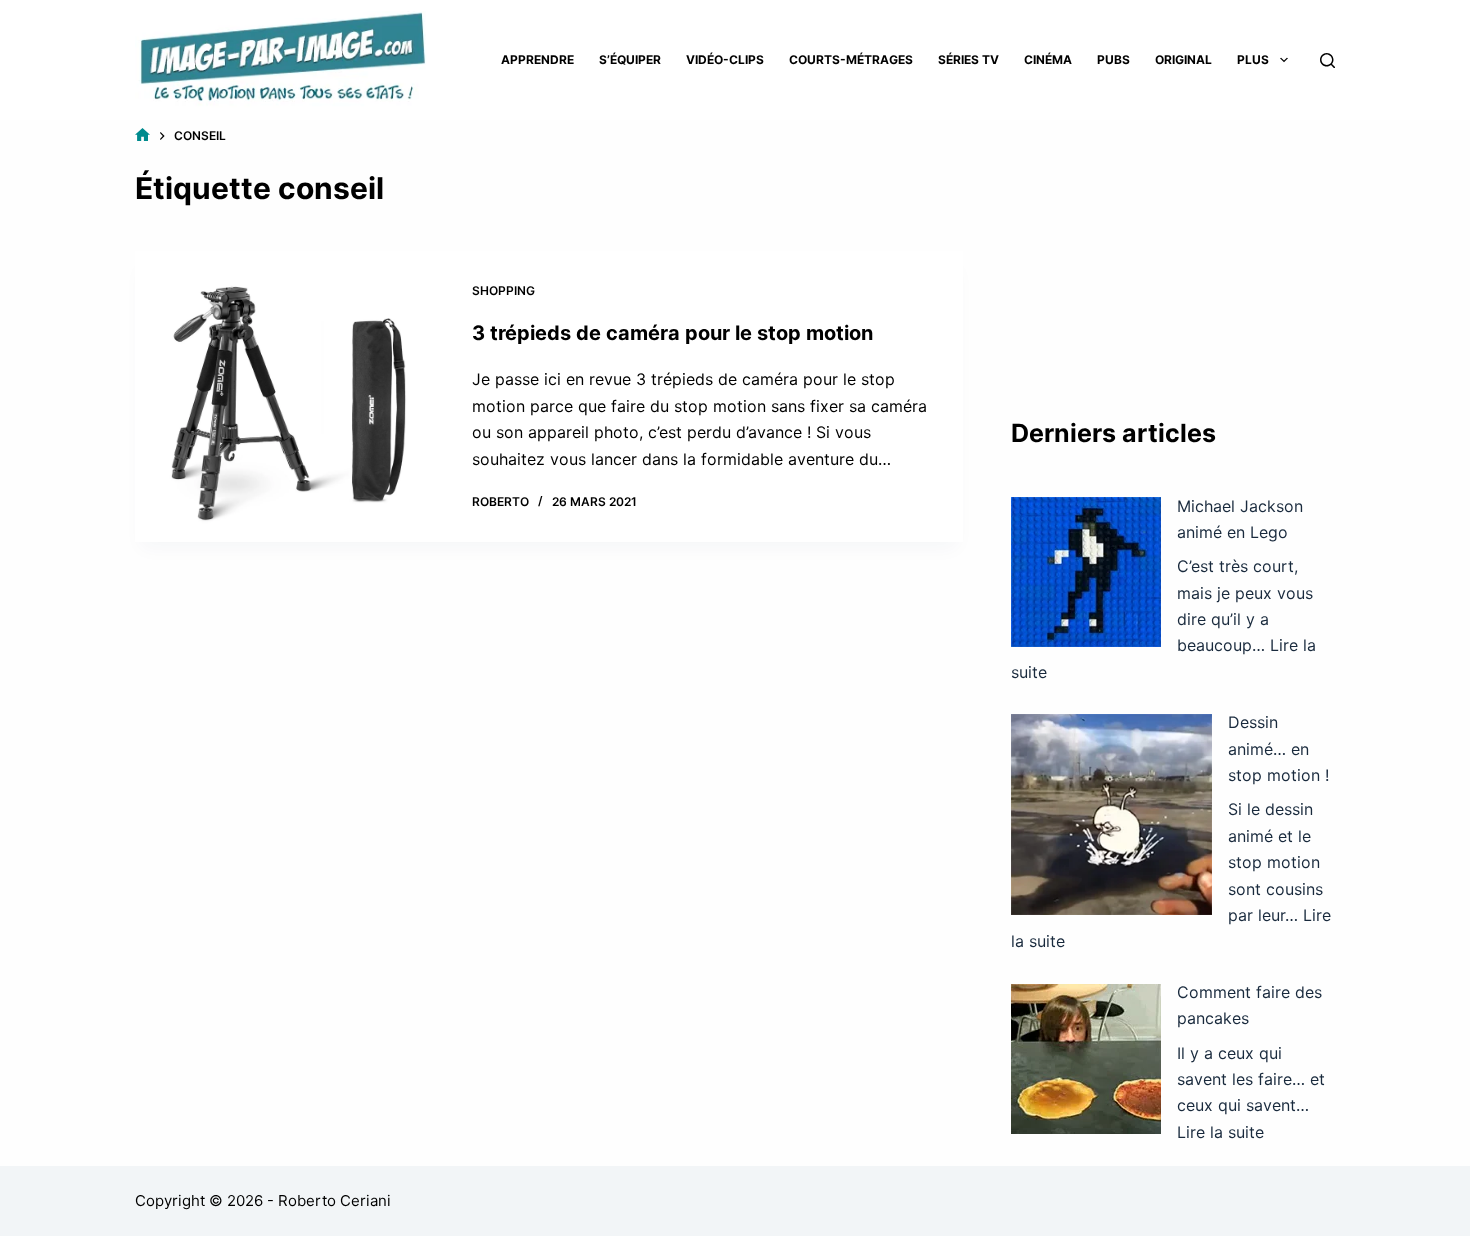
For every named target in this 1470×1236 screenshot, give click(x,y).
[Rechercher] (1327, 60)
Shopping (503, 290)
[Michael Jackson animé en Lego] (1086, 572)
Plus (1253, 59)
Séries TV (968, 59)
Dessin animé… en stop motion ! (1278, 748)
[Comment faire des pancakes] (1086, 1059)
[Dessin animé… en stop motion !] (1111, 814)
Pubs (1113, 59)
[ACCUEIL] (142, 135)
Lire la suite (1220, 1132)
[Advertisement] (1173, 250)
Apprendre (537, 59)
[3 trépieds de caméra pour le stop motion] (288, 396)
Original (1183, 59)
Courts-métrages (851, 59)
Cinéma (1048, 59)
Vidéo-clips (725, 59)
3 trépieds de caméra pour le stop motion (672, 333)
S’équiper (630, 59)
